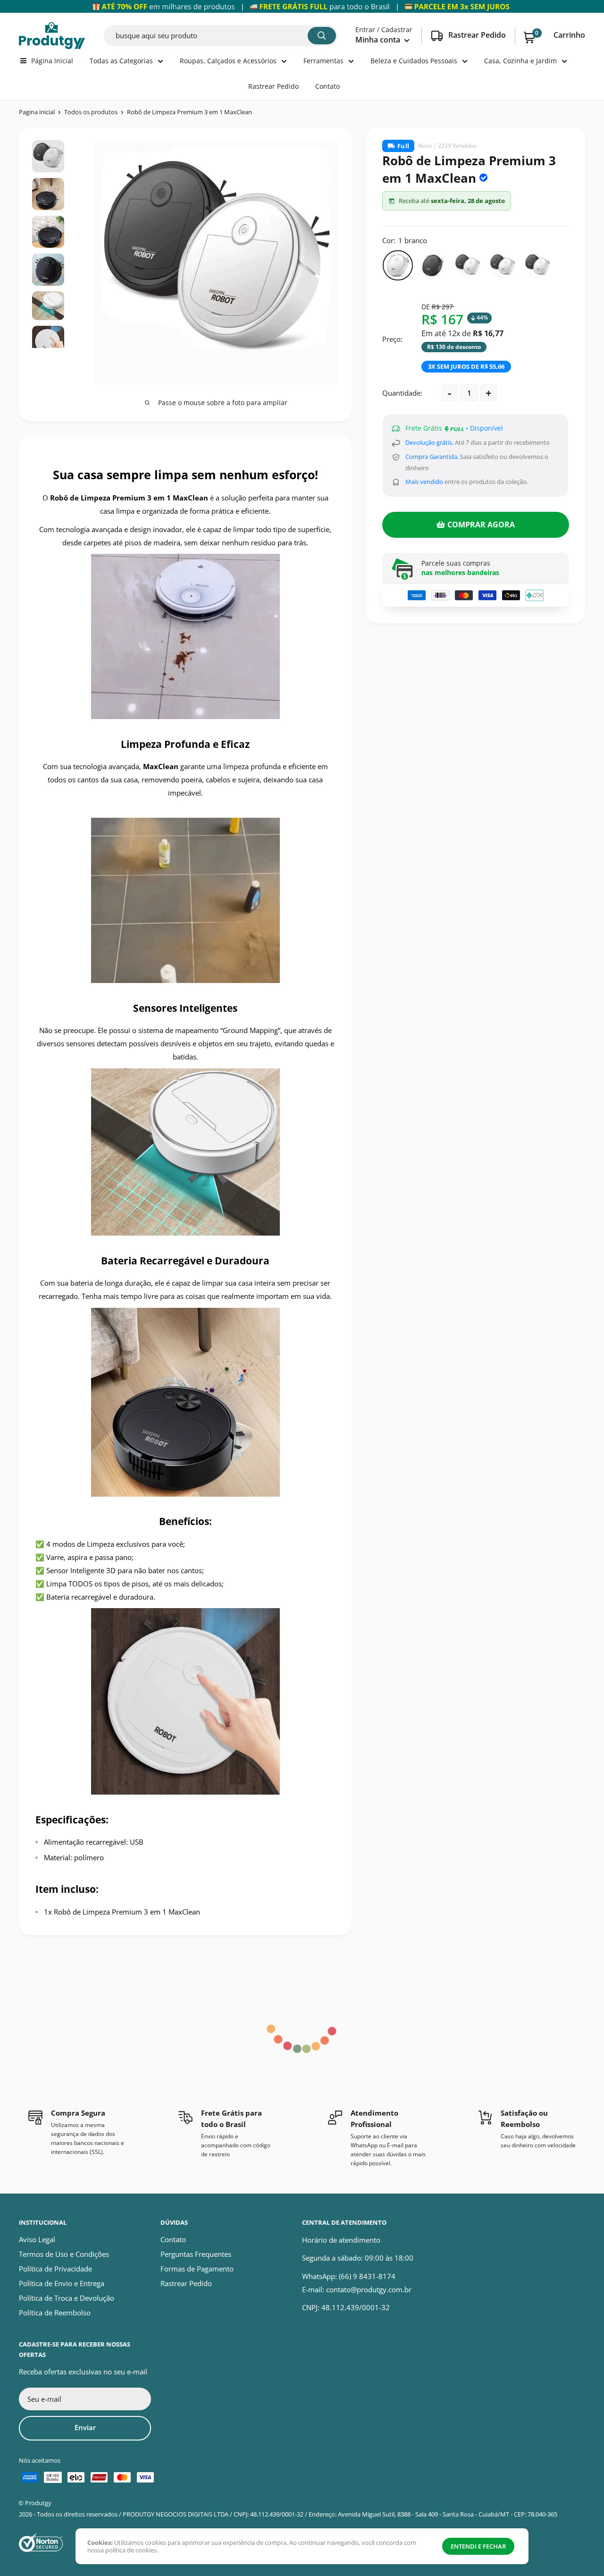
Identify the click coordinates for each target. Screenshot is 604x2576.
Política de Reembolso (55, 2313)
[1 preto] (433, 265)
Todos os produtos (91, 112)
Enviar (85, 2427)
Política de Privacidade (55, 2269)
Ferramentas (323, 61)
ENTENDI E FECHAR (478, 2546)
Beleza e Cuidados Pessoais (414, 61)
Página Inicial (52, 61)
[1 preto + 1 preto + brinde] (537, 265)
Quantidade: (402, 393)
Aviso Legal (37, 2239)
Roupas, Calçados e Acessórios (228, 61)
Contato (327, 86)
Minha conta (379, 40)
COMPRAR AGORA (481, 525)
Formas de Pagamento (197, 2269)
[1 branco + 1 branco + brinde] (503, 265)
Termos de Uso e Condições (64, 2254)
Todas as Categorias (121, 61)
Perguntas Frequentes (196, 2254)
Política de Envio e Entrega (62, 2283)
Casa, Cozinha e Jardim (520, 61)
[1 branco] (398, 265)
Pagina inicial (37, 112)
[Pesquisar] (322, 36)
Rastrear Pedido (273, 86)
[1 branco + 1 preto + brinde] (468, 265)
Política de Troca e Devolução (67, 2298)
